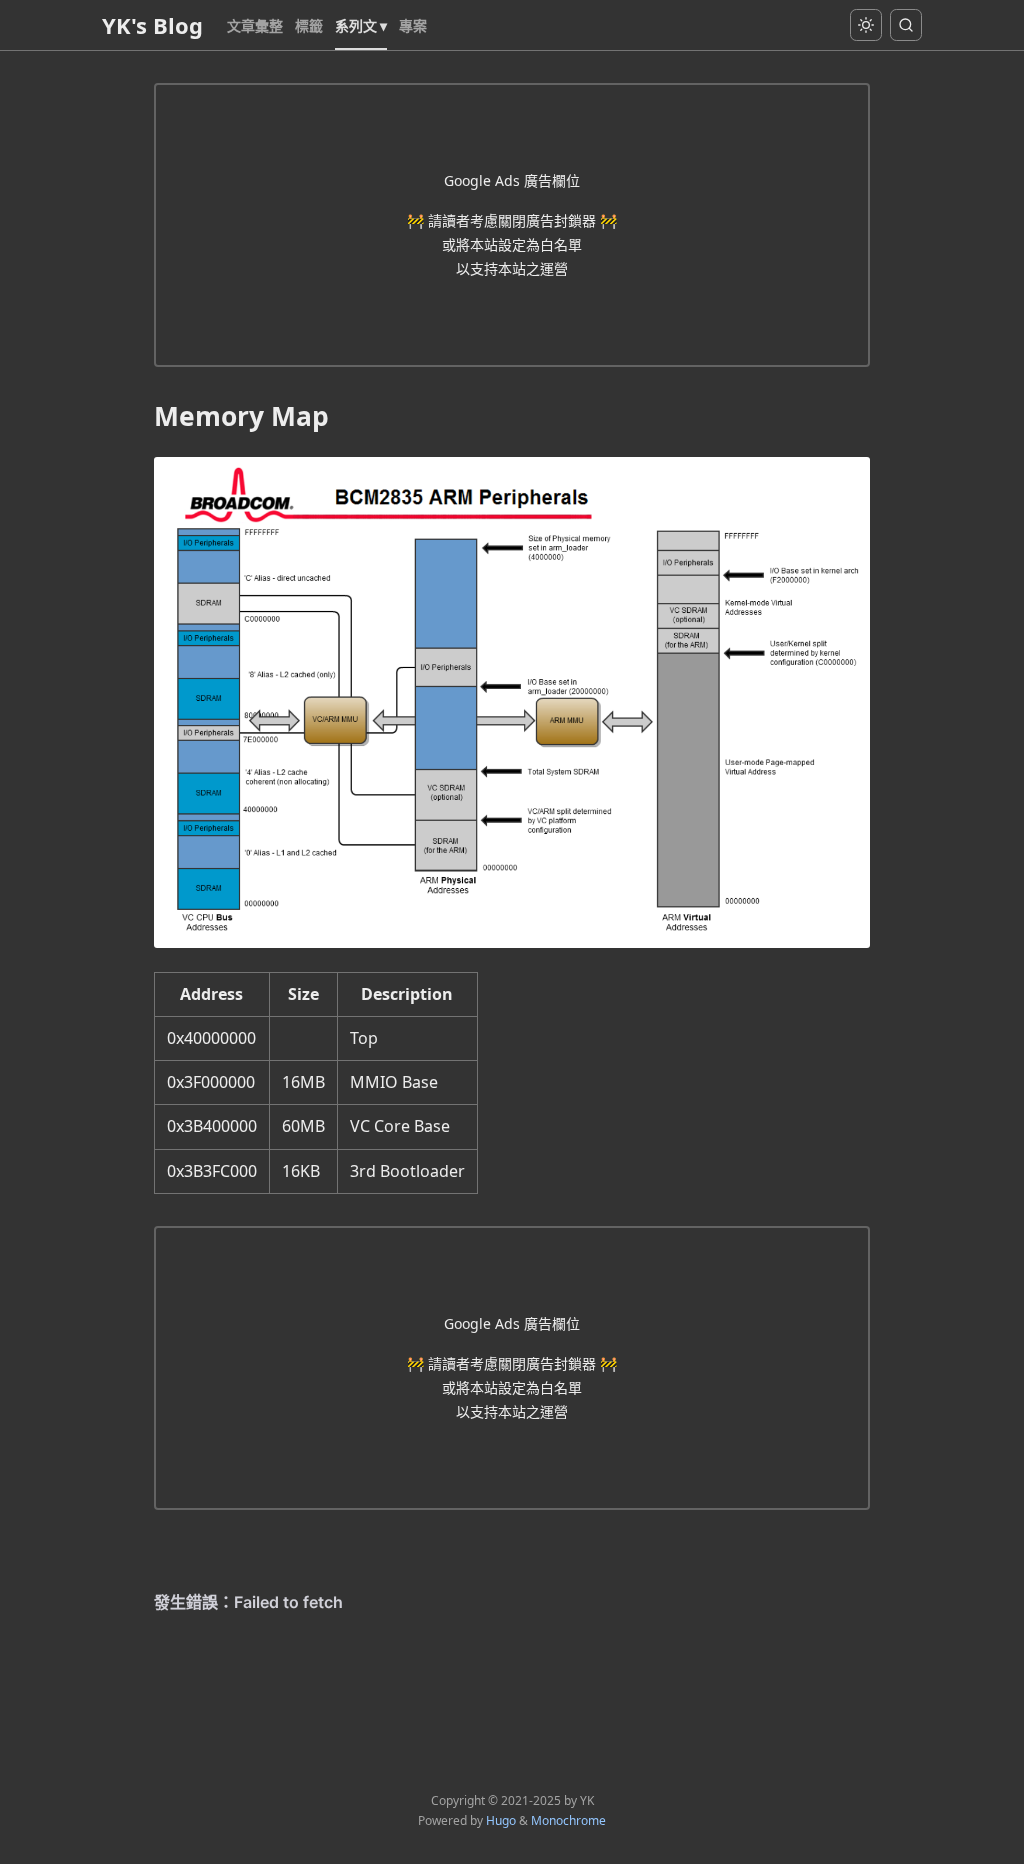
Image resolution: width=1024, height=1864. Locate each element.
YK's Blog (152, 25)
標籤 (309, 25)
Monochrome (568, 1820)
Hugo (501, 1820)
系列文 (356, 25)
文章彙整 (255, 25)
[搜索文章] (906, 25)
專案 (413, 25)
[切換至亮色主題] (866, 25)
